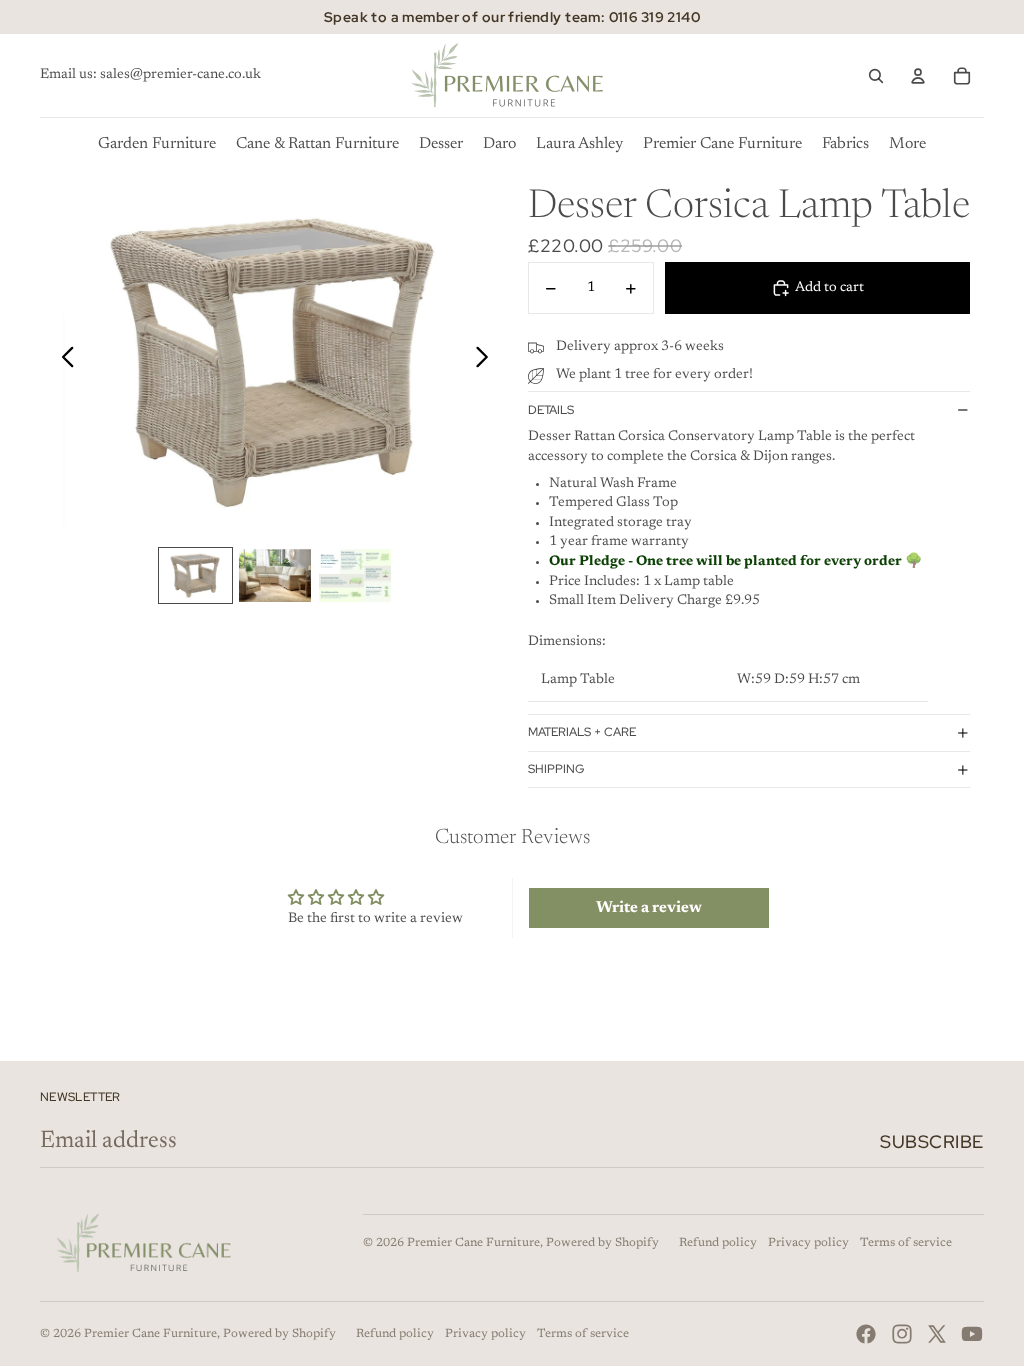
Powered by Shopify (602, 1243)
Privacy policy (808, 1243)
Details (551, 410)
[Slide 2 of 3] (275, 576)
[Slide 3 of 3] (355, 576)
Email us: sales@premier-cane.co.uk (150, 75)
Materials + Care (582, 732)
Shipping (556, 769)
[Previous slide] (62, 361)
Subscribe (932, 1141)
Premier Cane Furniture (473, 1243)
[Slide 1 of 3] (196, 576)
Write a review (649, 908)
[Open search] (876, 76)
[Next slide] (487, 361)
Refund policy (718, 1243)
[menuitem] (907, 144)
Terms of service (906, 1243)
